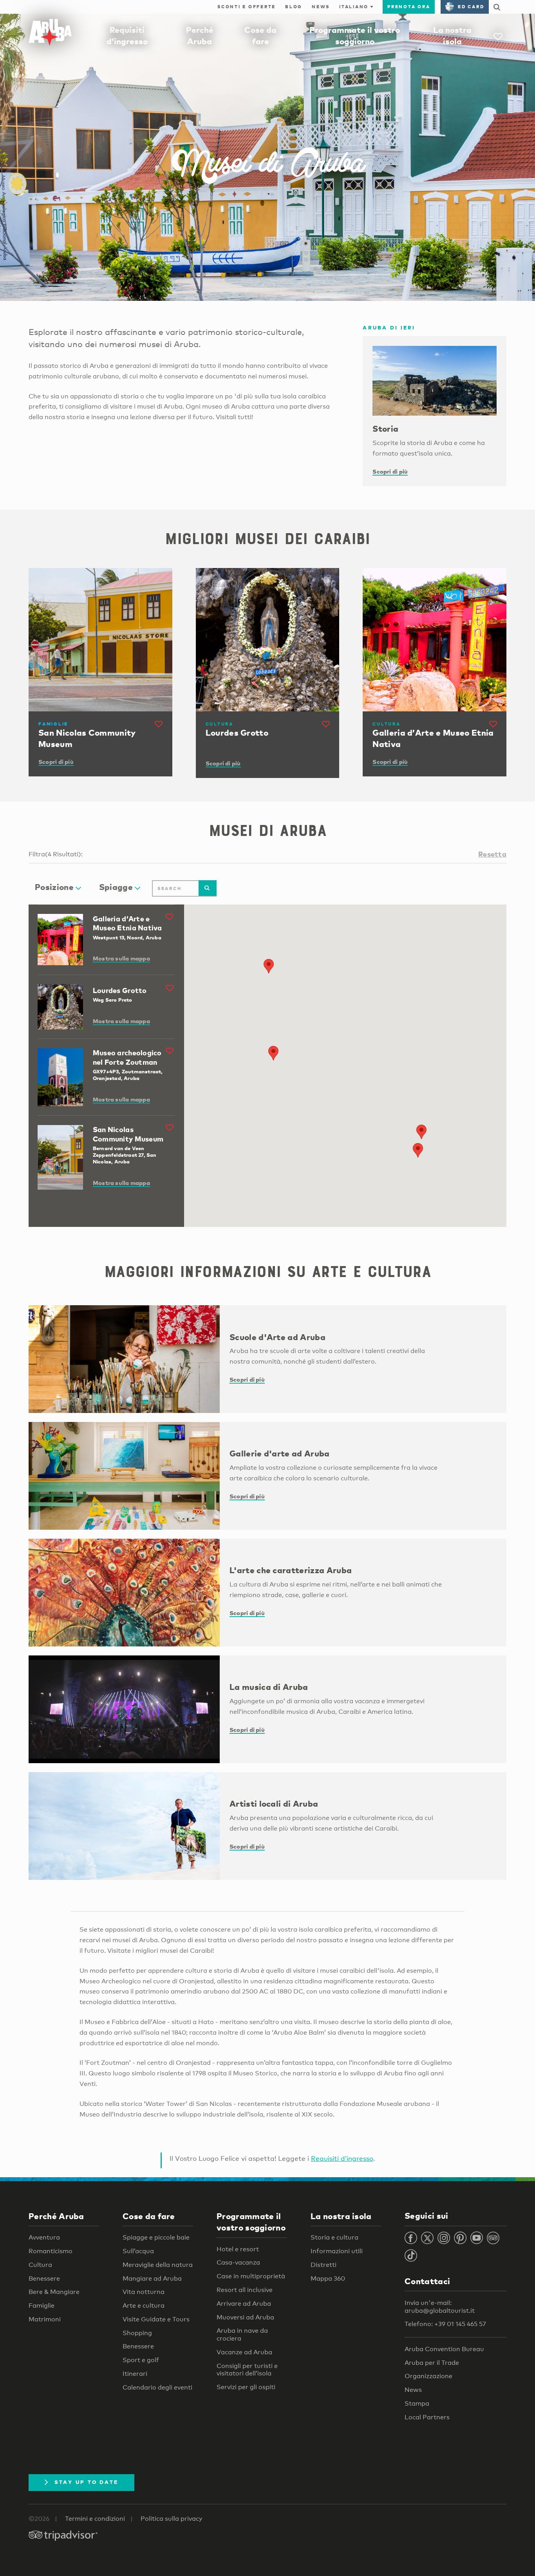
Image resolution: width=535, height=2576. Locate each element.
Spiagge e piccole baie (156, 2237)
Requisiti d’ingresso (342, 2158)
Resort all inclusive (245, 2290)
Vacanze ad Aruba (244, 2352)
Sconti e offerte (247, 7)
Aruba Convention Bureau (444, 2349)
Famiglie (42, 2306)
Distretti (324, 2265)
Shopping (137, 2333)
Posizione (54, 887)
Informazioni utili (337, 2251)
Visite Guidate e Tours (156, 2319)
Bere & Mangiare (54, 2292)
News (321, 7)
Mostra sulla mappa (121, 958)
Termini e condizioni (95, 2519)
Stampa (417, 2403)
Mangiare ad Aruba (152, 2278)
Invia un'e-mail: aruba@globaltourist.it (440, 2307)
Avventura (44, 2237)
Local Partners (427, 2417)
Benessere (44, 2278)
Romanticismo (51, 2251)
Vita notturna (144, 2292)
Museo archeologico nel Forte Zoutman (127, 1057)
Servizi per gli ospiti (246, 2387)
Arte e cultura (144, 2306)
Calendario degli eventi (157, 2387)
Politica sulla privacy (172, 2519)
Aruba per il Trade (432, 2363)
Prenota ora (409, 7)
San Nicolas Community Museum (128, 1134)
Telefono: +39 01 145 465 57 (445, 2324)
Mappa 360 (328, 2278)
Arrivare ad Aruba (244, 2304)
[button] (269, 966)
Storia (385, 429)
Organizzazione (428, 2376)
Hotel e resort (238, 2249)
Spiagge (116, 887)
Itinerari (135, 2374)
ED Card (471, 7)
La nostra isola (341, 2216)
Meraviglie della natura (158, 2265)
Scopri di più (390, 471)
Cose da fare (149, 2216)
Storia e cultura (334, 2237)
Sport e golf (141, 2360)
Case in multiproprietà (251, 2276)
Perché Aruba (56, 2216)
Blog (294, 7)
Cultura (40, 2265)
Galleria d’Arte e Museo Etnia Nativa (127, 923)
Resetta (492, 854)
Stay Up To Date (87, 2482)
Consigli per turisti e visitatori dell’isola (247, 2370)
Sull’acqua (138, 2251)
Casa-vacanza (238, 2262)
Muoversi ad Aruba (245, 2317)
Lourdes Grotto (120, 990)
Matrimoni (45, 2319)
